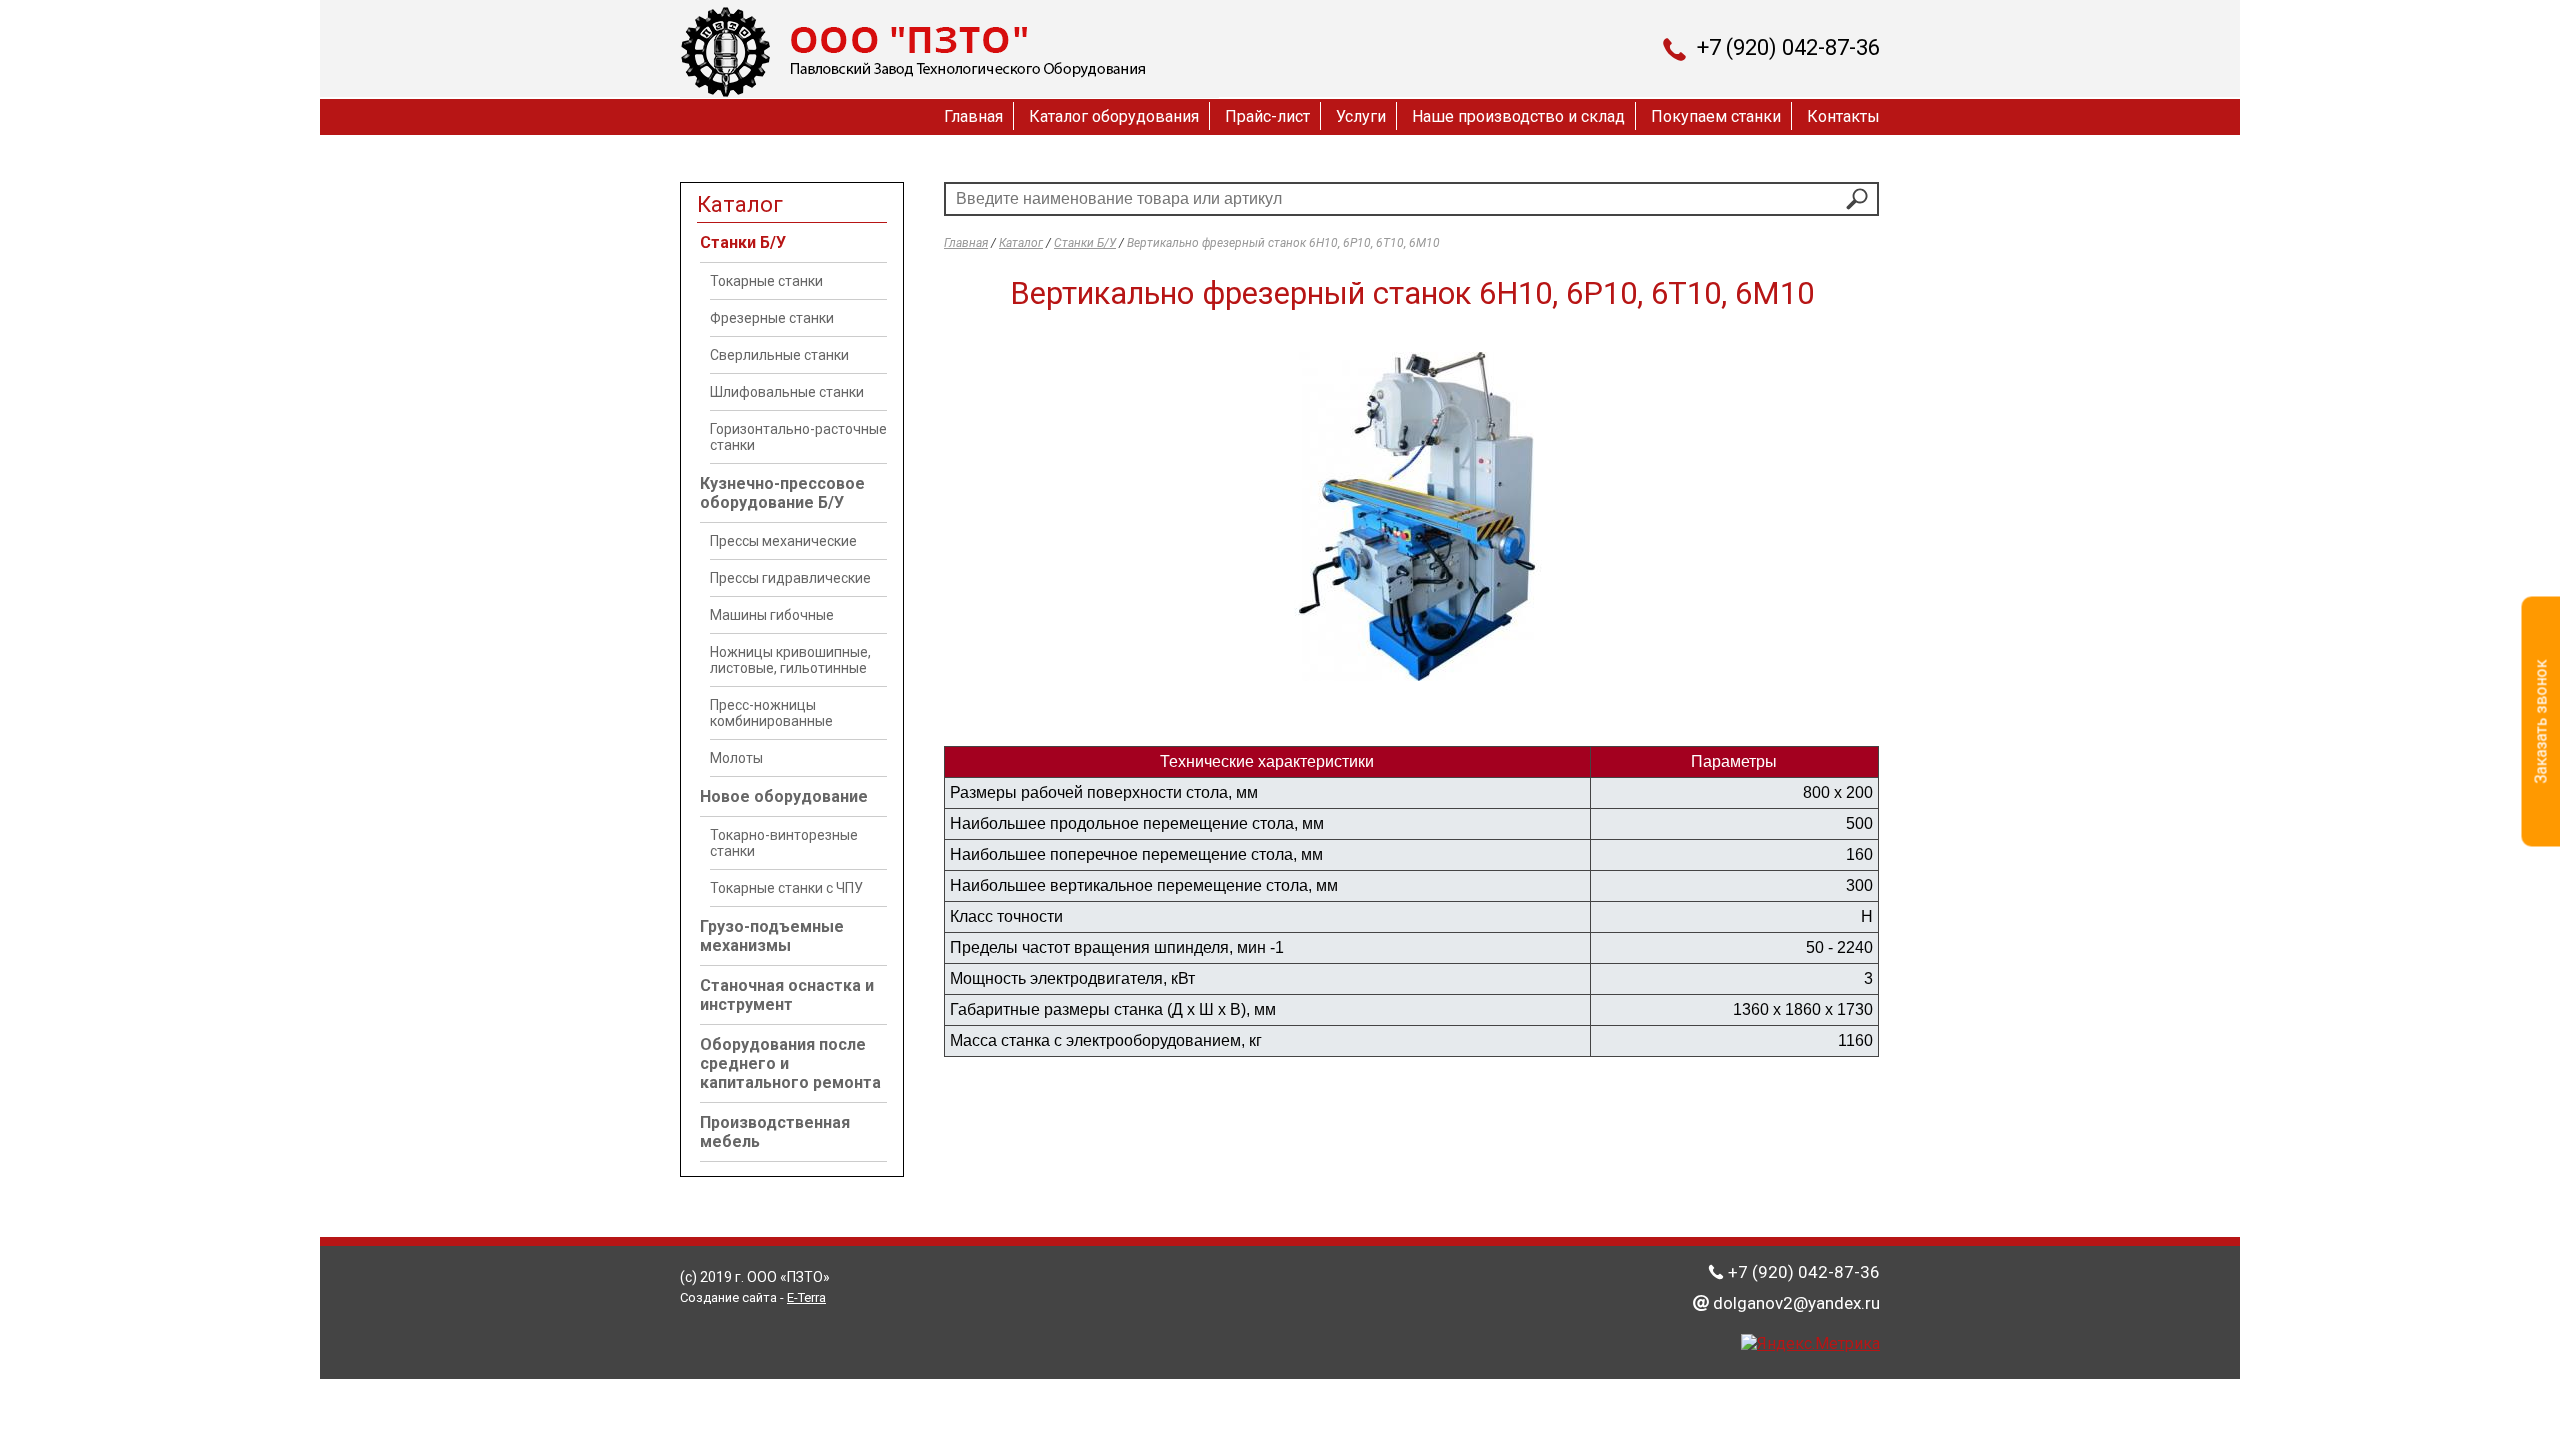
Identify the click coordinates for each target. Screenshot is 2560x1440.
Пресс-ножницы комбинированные (771, 713)
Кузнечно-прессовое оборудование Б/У (782, 493)
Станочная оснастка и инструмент (787, 995)
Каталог (1021, 243)
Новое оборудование (784, 796)
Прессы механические (783, 541)
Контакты (1843, 116)
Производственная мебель (775, 1132)
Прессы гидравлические (790, 578)
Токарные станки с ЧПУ (786, 888)
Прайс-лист (1267, 116)
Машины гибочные (772, 615)
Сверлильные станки (779, 355)
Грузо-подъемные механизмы (772, 936)
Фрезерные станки (772, 318)
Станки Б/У (743, 242)
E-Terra (806, 1297)
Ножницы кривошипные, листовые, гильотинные (790, 660)
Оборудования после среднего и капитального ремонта (790, 1063)
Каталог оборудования (1114, 116)
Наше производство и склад (1518, 116)
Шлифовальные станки (787, 392)
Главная (973, 116)
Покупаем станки (1716, 116)
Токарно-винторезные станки (784, 843)
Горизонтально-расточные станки (798, 437)
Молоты (736, 758)
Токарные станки (766, 281)
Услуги (1361, 116)
